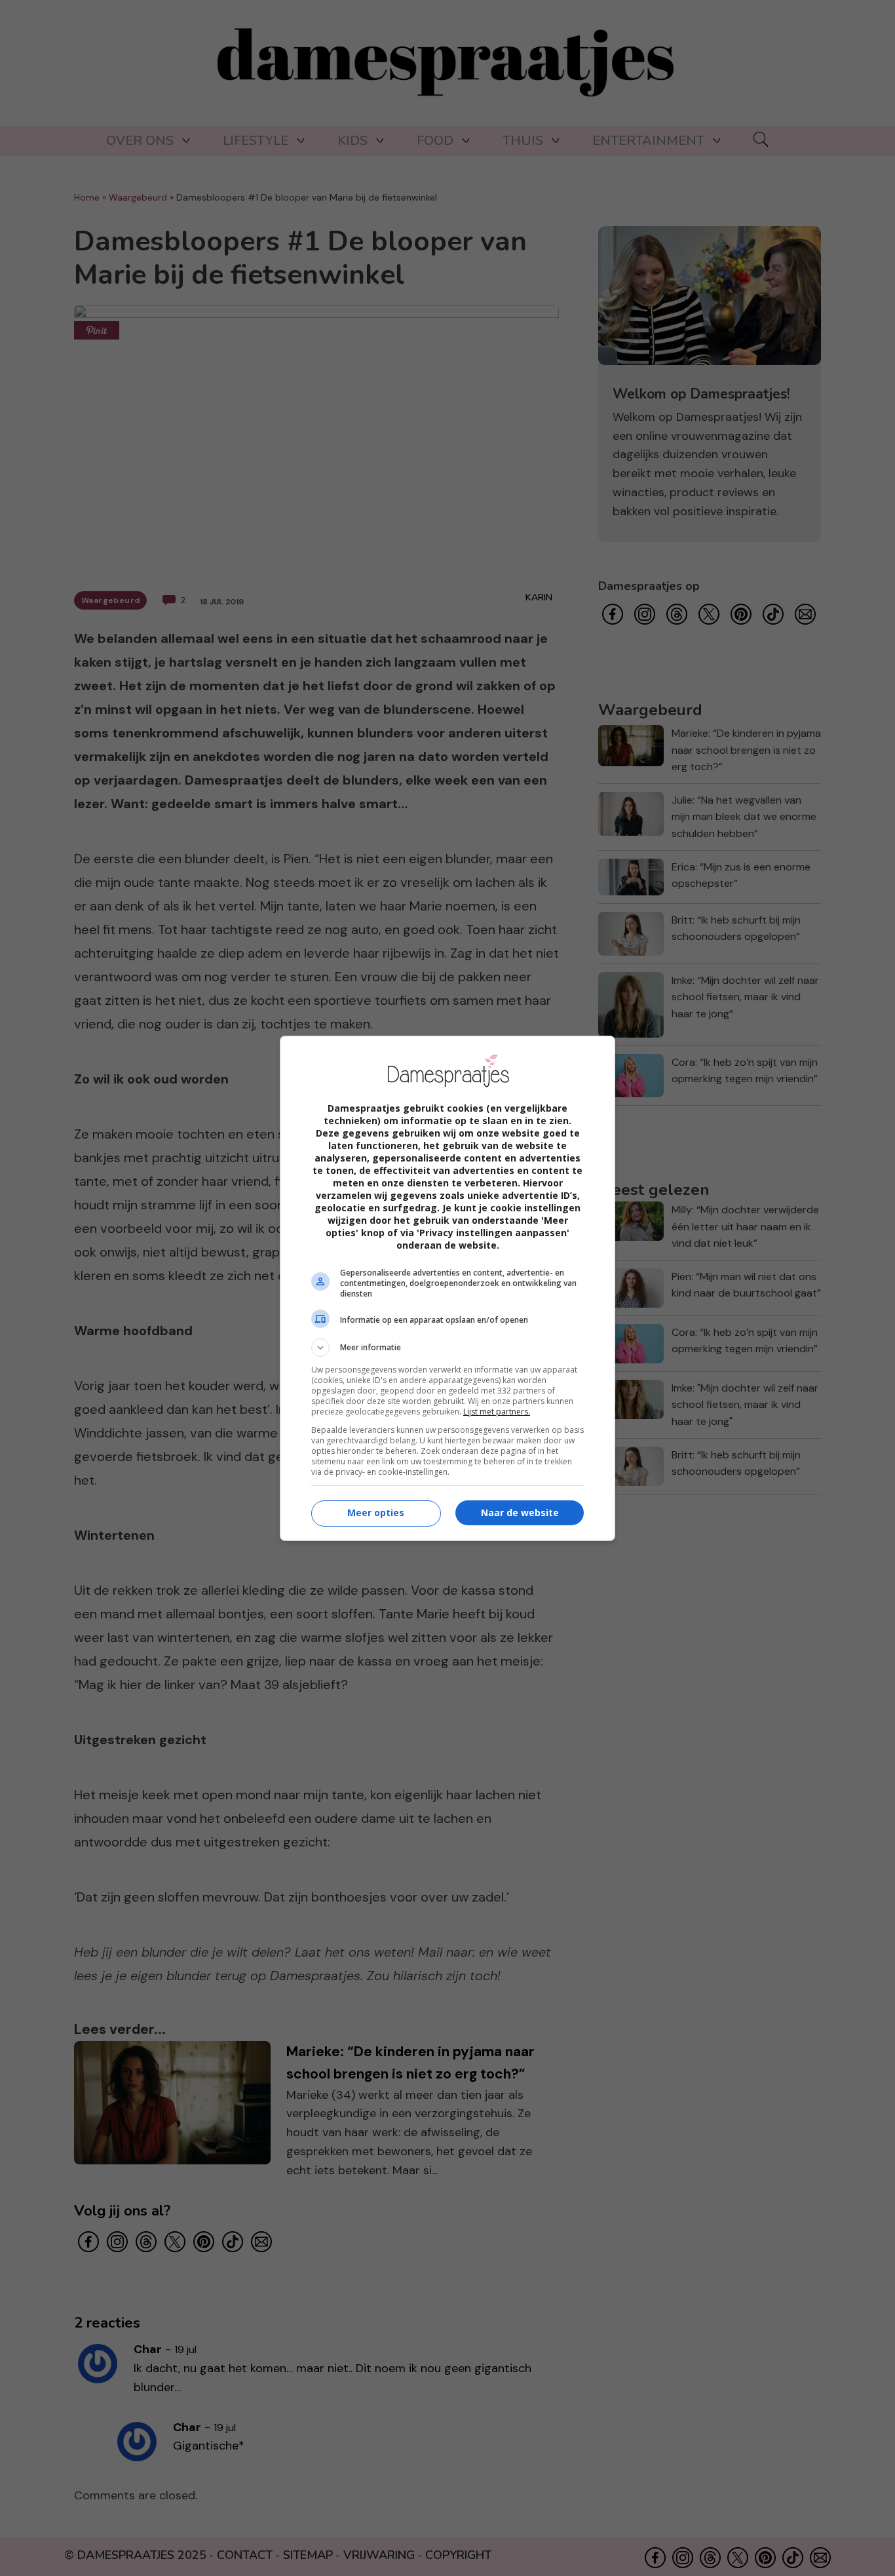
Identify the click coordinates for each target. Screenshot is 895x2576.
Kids (352, 141)
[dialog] (447, 1288)
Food (435, 141)
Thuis (523, 141)
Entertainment (648, 141)
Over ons (140, 141)
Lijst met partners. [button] (497, 1412)
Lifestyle (256, 141)
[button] (447, 1348)
